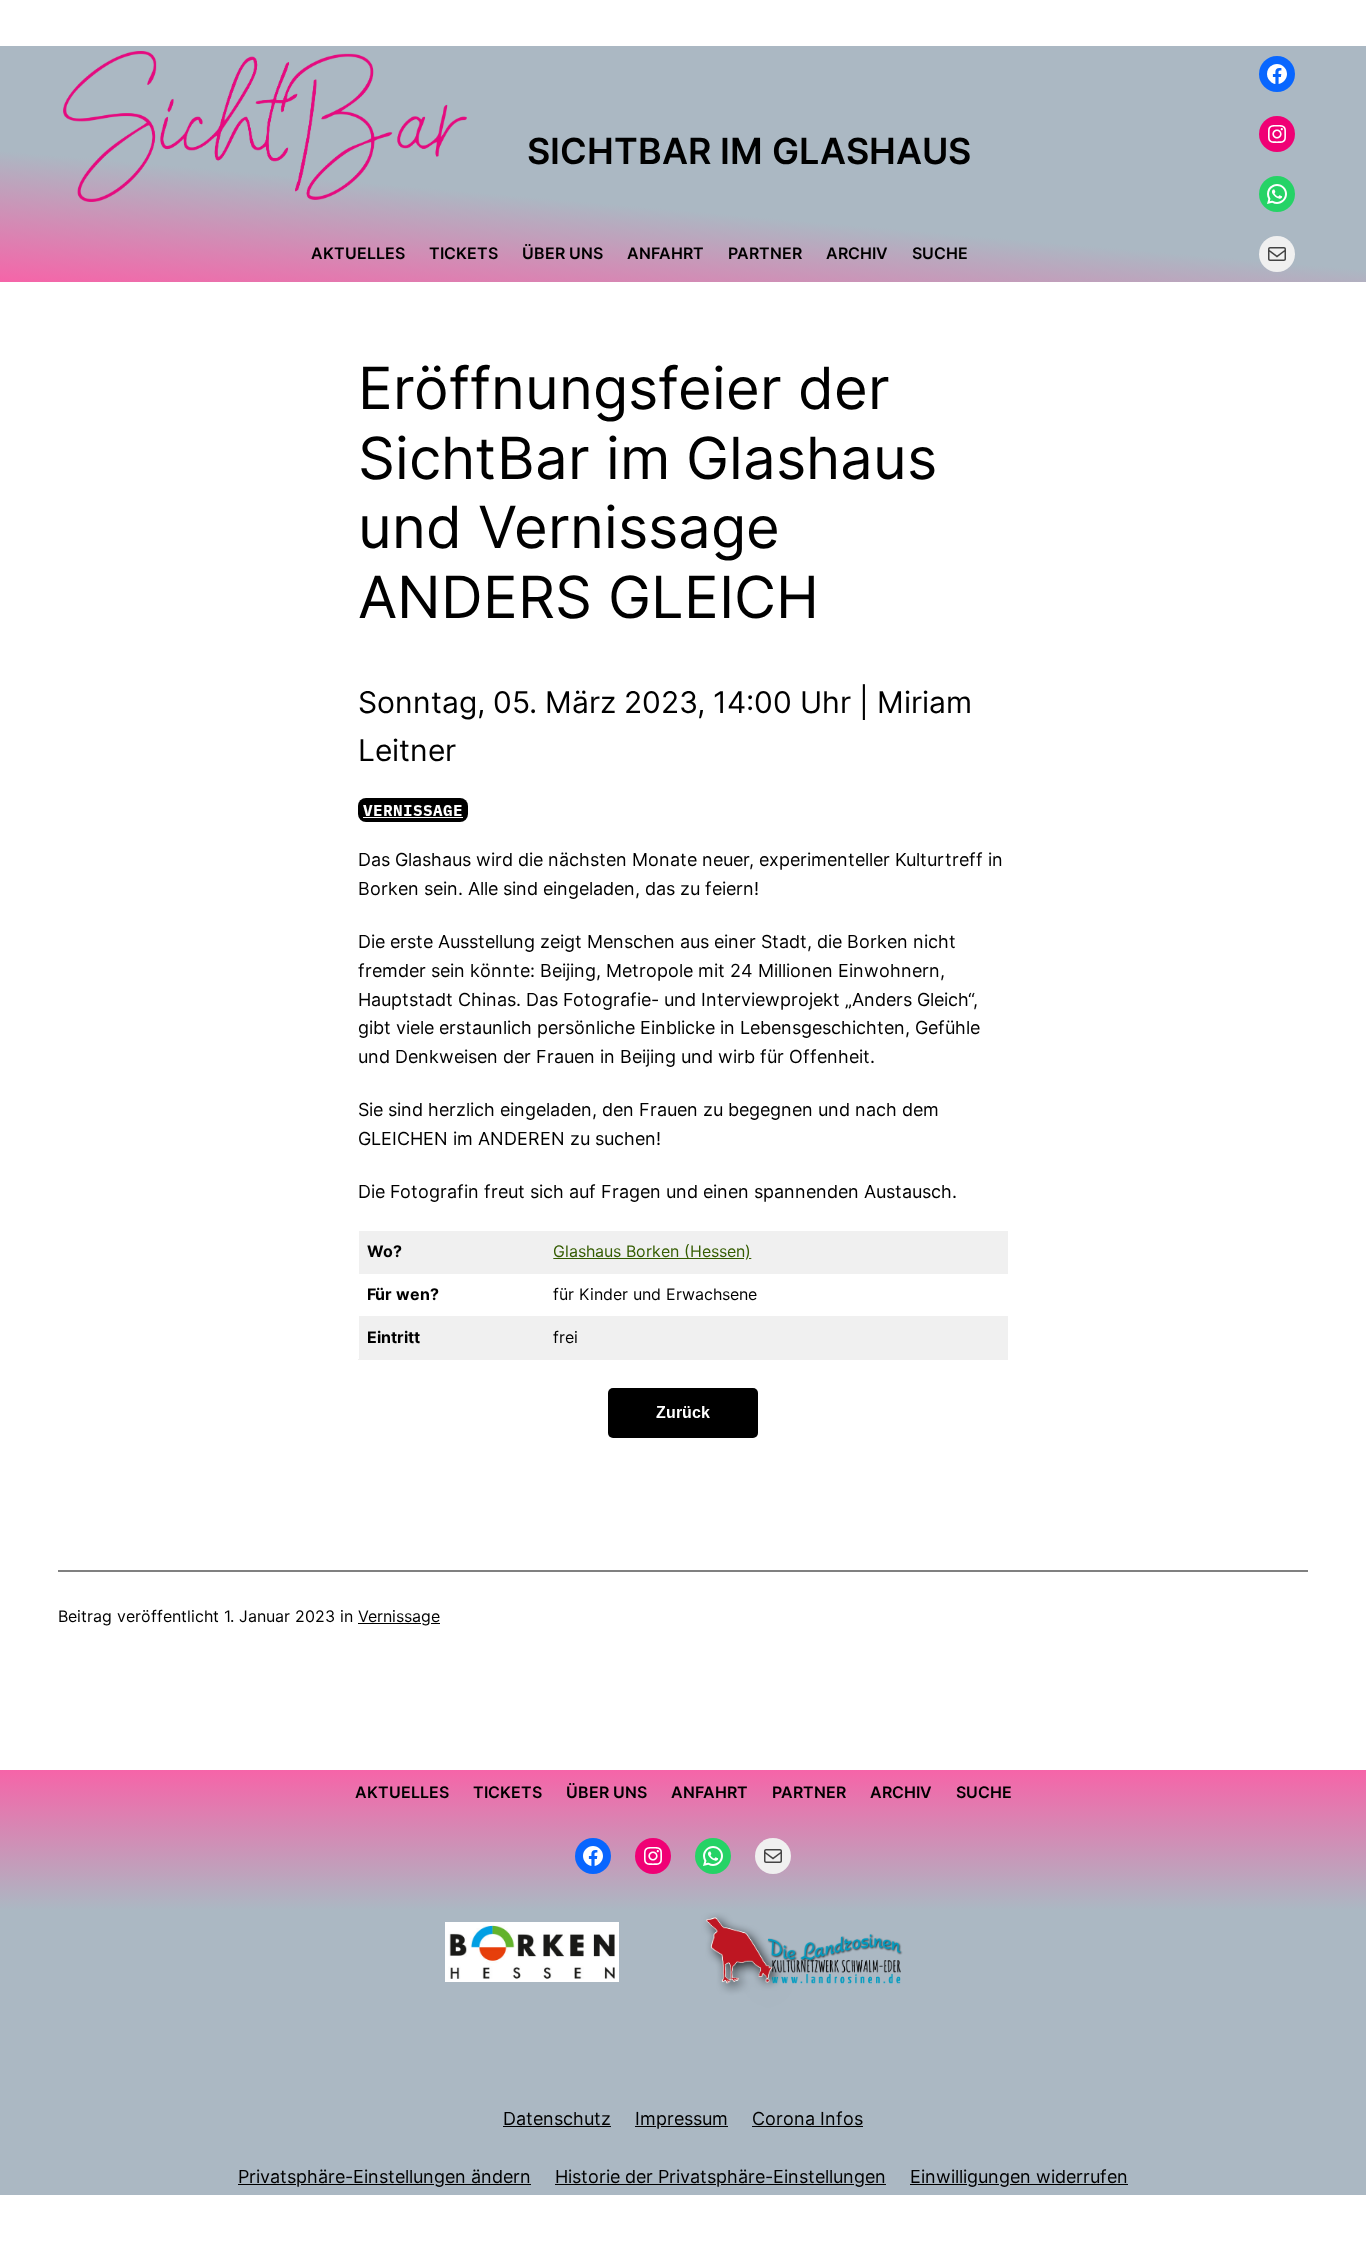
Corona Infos (807, 2118)
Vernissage (413, 810)
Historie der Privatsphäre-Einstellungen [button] (720, 2176)
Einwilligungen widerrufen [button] (1019, 2176)
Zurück (683, 1412)
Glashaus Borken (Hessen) (652, 1251)
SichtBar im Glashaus (749, 151)
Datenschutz (557, 2118)
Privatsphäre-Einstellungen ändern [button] (384, 2176)
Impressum (681, 2118)
